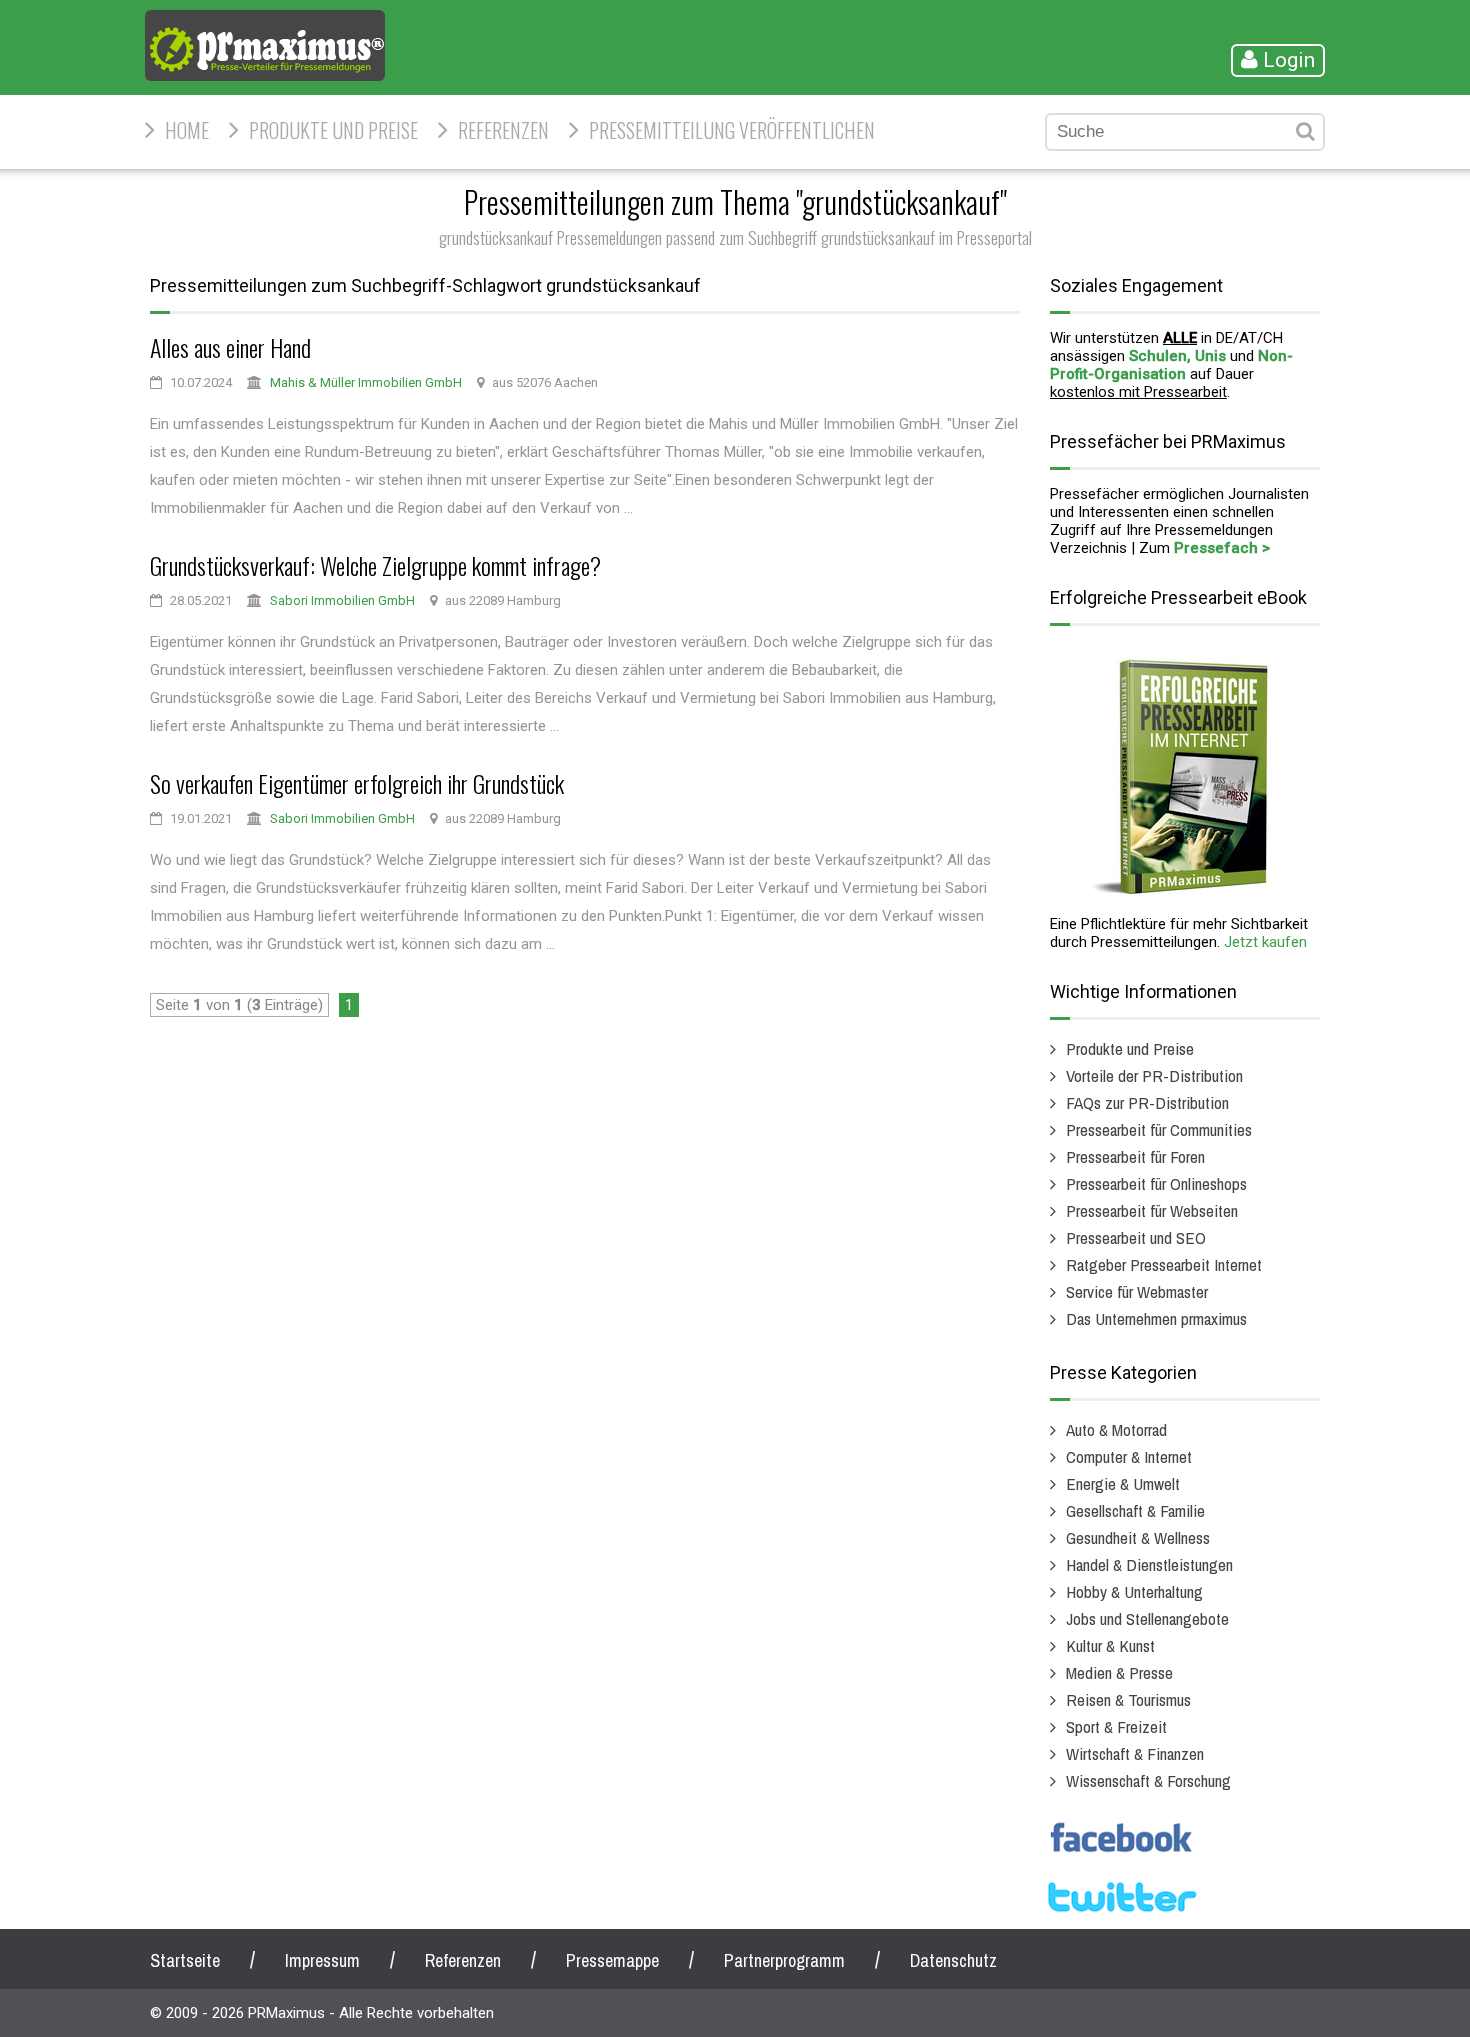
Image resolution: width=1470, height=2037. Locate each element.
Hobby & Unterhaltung (1134, 1591)
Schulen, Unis (1177, 356)
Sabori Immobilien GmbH (342, 600)
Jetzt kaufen (1265, 942)
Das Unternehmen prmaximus (1156, 1318)
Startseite (185, 1960)
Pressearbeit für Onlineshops (1156, 1183)
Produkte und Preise (333, 130)
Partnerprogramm (784, 1960)
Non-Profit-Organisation (1171, 365)
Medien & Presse (1119, 1672)
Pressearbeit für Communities (1159, 1129)
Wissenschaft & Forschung (1148, 1780)
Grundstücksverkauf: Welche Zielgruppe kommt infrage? (375, 565)
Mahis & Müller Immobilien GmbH (366, 382)
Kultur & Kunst (1110, 1645)
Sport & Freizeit (1116, 1726)
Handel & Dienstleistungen (1149, 1564)
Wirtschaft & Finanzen (1135, 1753)
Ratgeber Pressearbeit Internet (1164, 1264)
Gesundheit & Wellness (1138, 1537)
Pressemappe (612, 1960)
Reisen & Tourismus (1128, 1699)
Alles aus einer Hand (230, 347)
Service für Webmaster (1137, 1291)
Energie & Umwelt (1123, 1483)
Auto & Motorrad (1116, 1429)
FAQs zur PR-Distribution (1147, 1102)
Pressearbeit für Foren (1135, 1156)
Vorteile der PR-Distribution (1154, 1075)
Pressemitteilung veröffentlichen (732, 130)
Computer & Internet (1129, 1456)
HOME (187, 130)
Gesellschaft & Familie (1135, 1510)
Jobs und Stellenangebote (1147, 1618)
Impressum (322, 1960)
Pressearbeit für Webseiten (1152, 1210)
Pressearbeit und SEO (1136, 1237)
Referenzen (503, 130)
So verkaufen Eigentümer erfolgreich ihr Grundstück (357, 783)
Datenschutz (953, 1960)
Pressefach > (1222, 548)
